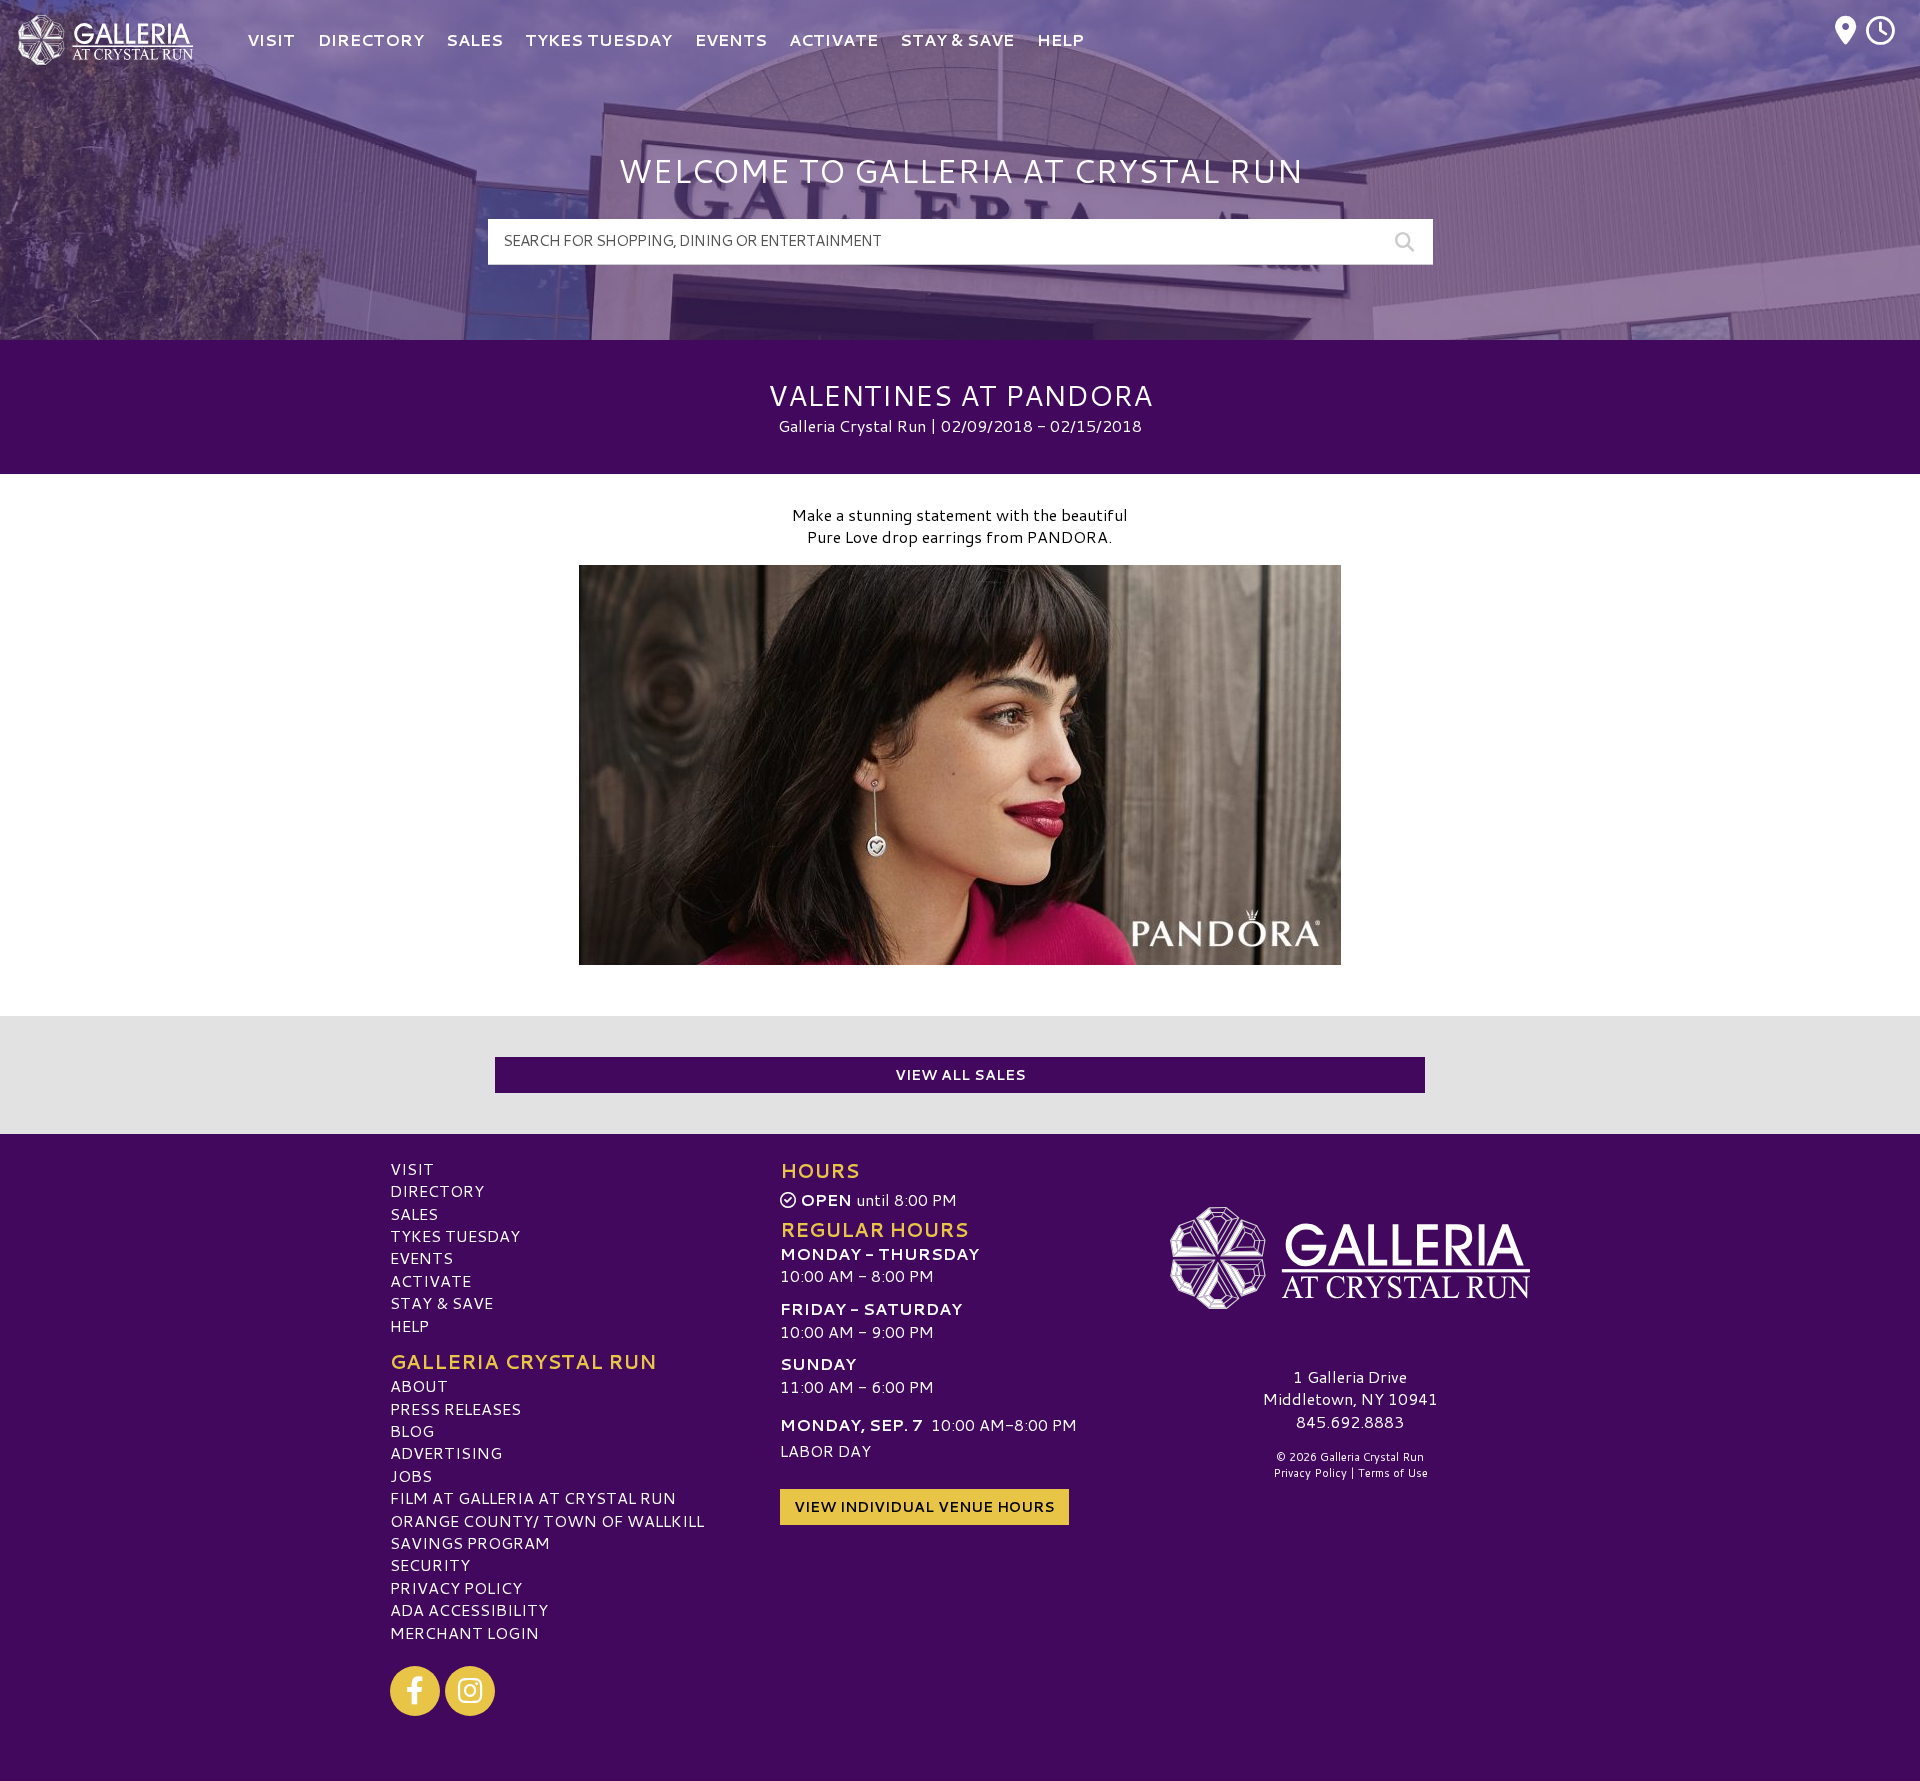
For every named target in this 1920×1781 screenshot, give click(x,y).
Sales (414, 1213)
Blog (412, 1430)
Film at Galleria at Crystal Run (533, 1497)
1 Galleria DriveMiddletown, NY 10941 (1350, 1387)
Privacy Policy (456, 1587)
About (419, 1385)
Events (421, 1257)
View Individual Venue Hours (924, 1507)
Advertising (446, 1452)
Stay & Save (441, 1302)
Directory (437, 1190)
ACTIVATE (430, 1280)
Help (409, 1325)
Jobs (411, 1475)
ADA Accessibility (469, 1609)
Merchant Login (464, 1632)
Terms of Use (1393, 1473)
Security (430, 1564)
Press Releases (455, 1408)
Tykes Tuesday (455, 1235)
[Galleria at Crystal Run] (1350, 1258)
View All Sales (960, 1075)
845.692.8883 (1350, 1422)
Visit (412, 1168)
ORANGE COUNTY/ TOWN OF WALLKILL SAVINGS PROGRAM (547, 1531)
